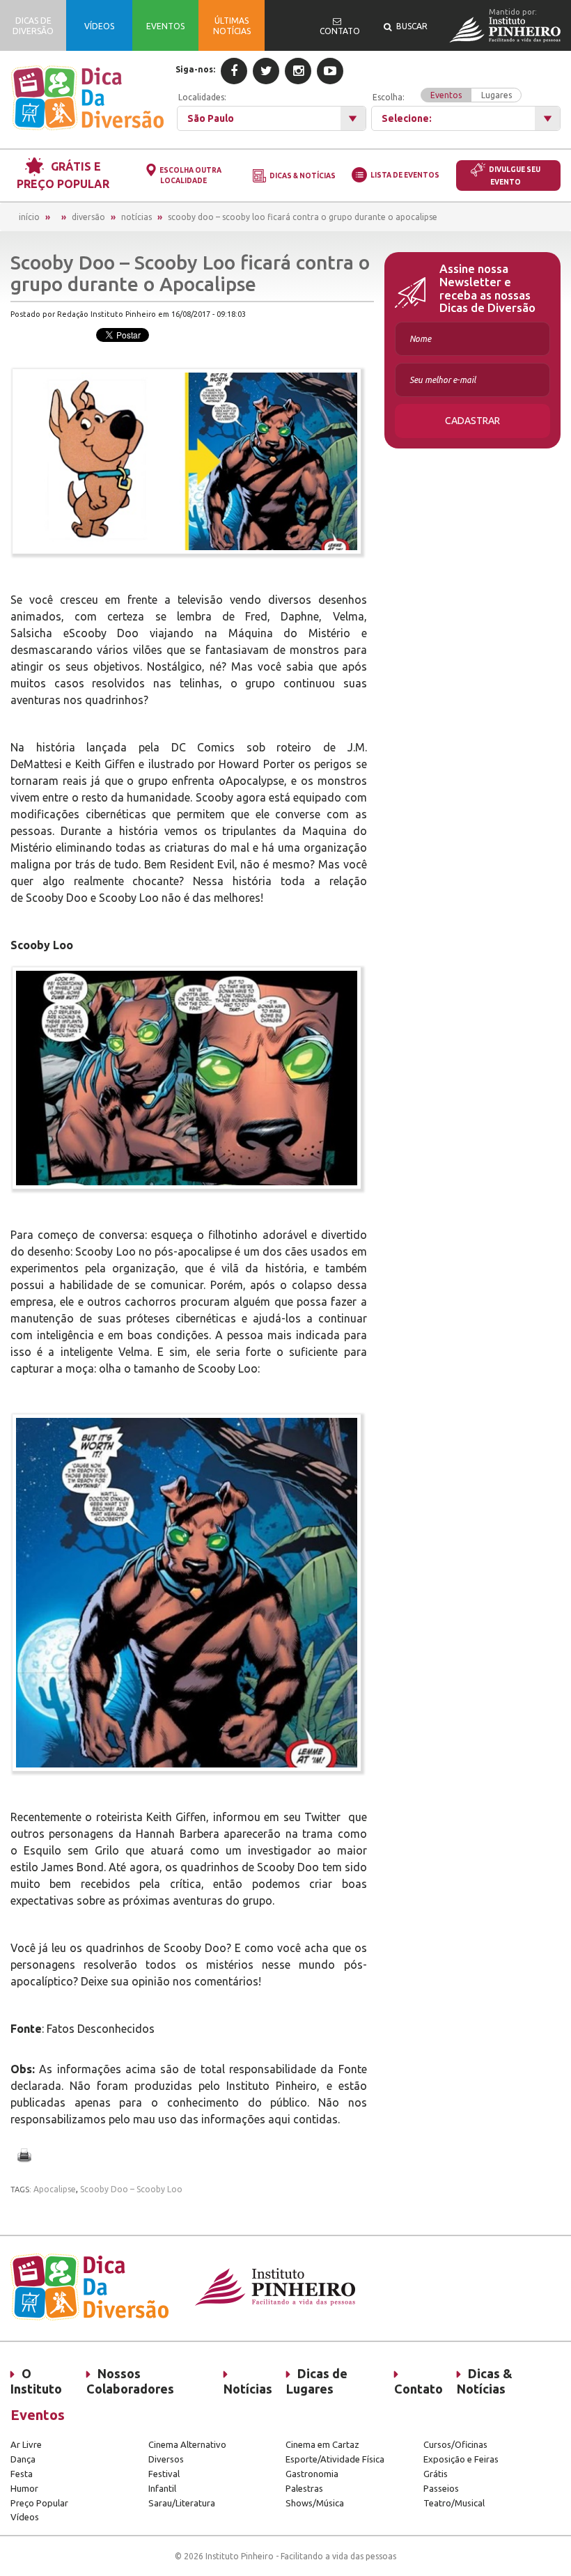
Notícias (136, 217)
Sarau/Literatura (182, 2503)
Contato (419, 2389)
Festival (164, 2474)
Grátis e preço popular (63, 175)
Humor (24, 2488)
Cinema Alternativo (187, 2444)
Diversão (88, 217)
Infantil (162, 2488)
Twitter (266, 71)
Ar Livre (26, 2444)
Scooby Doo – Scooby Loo (131, 2189)
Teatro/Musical (454, 2503)
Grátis (436, 2474)
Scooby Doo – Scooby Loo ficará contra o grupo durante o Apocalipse (303, 217)
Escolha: (442, 96)
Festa (22, 2474)
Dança (23, 2459)
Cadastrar (472, 421)
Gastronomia (312, 2474)
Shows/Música (315, 2503)
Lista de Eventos (405, 175)
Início (29, 217)
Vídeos (25, 2517)
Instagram (298, 71)
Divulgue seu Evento (515, 176)
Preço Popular (39, 2503)
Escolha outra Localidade (190, 175)
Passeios (441, 2488)
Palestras (304, 2488)
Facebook (234, 71)
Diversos (166, 2459)
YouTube (330, 71)
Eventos (446, 95)
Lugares (496, 95)
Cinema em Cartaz (322, 2444)
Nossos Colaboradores (130, 2381)
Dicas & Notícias (303, 176)
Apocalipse (55, 2189)
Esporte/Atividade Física (335, 2459)
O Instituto (36, 2381)
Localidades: (202, 97)
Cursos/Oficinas (455, 2444)
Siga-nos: (195, 69)
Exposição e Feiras (461, 2459)
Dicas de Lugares (317, 2381)
